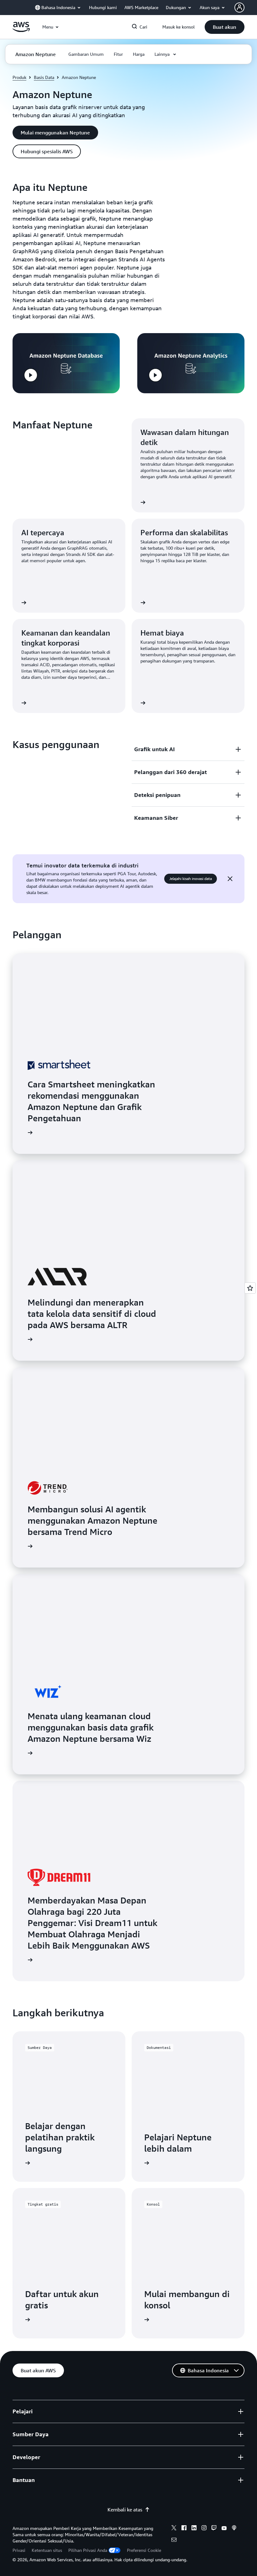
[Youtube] (224, 2529)
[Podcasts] (234, 2529)
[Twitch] (214, 2529)
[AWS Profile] (239, 8)
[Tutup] (230, 879)
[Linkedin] (194, 2529)
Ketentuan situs (47, 2550)
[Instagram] (204, 2529)
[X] (174, 2529)
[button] (225, 27)
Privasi (19, 2550)
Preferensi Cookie (144, 2550)
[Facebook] (184, 2529)
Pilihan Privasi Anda (88, 2550)
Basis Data (44, 77)
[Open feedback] (250, 1288)
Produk (19, 77)
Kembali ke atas (125, 2510)
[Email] (174, 2541)
